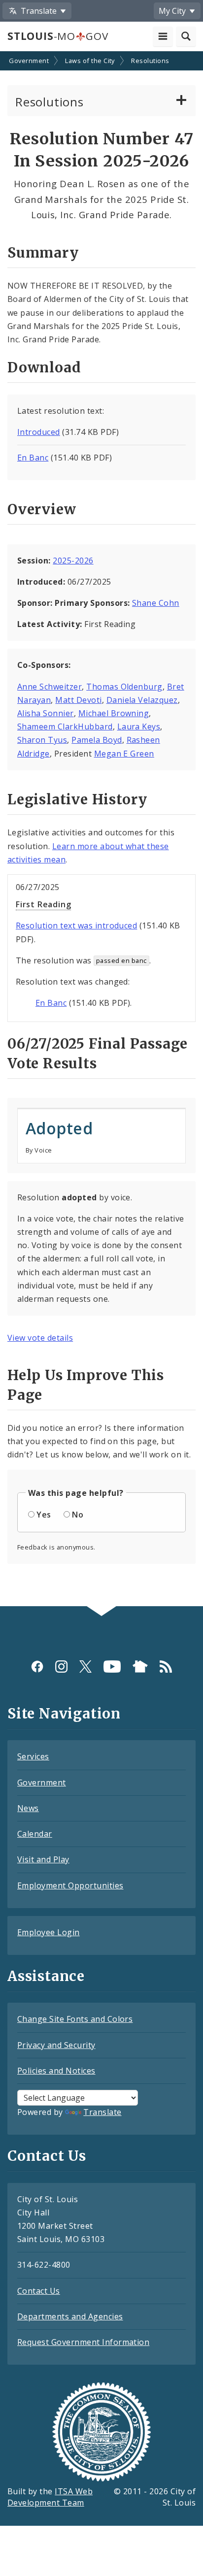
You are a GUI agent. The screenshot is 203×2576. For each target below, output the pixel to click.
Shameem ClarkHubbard (65, 727)
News (28, 1808)
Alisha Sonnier (46, 713)
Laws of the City (90, 61)
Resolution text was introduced (76, 925)
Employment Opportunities (70, 1885)
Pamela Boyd (97, 740)
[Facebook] (37, 1667)
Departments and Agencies (70, 2316)
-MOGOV (58, 36)
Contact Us (39, 2291)
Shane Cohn (156, 603)
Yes (44, 1515)
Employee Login (49, 1932)
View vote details (40, 1338)
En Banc (33, 458)
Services (33, 1756)
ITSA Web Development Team (50, 2497)
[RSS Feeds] (166, 1667)
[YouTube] (112, 1667)
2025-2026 (73, 561)
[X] (85, 1667)
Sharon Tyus (42, 740)
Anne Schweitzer (50, 687)
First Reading (43, 904)
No (78, 1515)
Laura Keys (139, 727)
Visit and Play (43, 1859)
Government (29, 61)
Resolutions (150, 61)
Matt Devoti (78, 700)
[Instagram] (61, 1667)
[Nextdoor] (140, 1667)
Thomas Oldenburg (124, 687)
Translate (102, 2112)
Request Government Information (83, 2342)
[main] (101, 830)
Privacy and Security (56, 2045)
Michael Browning (114, 713)
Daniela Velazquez (142, 700)
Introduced (39, 432)
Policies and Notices (56, 2071)
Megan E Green (124, 754)
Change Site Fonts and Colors (75, 2019)
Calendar (35, 1834)
